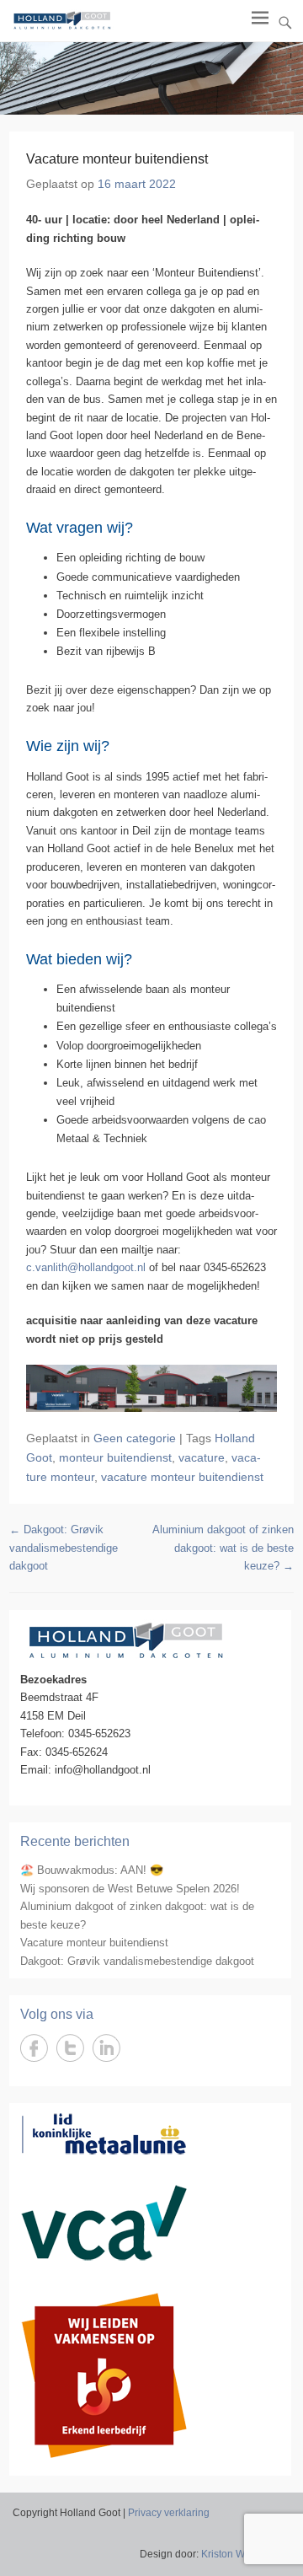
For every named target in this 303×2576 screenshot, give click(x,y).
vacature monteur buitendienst (182, 1477)
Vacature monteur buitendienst (94, 1943)
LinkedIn (106, 2048)
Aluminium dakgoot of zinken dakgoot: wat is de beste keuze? (223, 1548)
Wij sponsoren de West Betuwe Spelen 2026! (130, 1889)
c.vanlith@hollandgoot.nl (86, 1267)
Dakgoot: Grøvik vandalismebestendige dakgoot (64, 1548)
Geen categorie (135, 1438)
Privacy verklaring (169, 2513)
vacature (202, 1457)
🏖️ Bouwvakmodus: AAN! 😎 (92, 1870)
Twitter (70, 2048)
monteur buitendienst (115, 1457)
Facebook (34, 2048)
